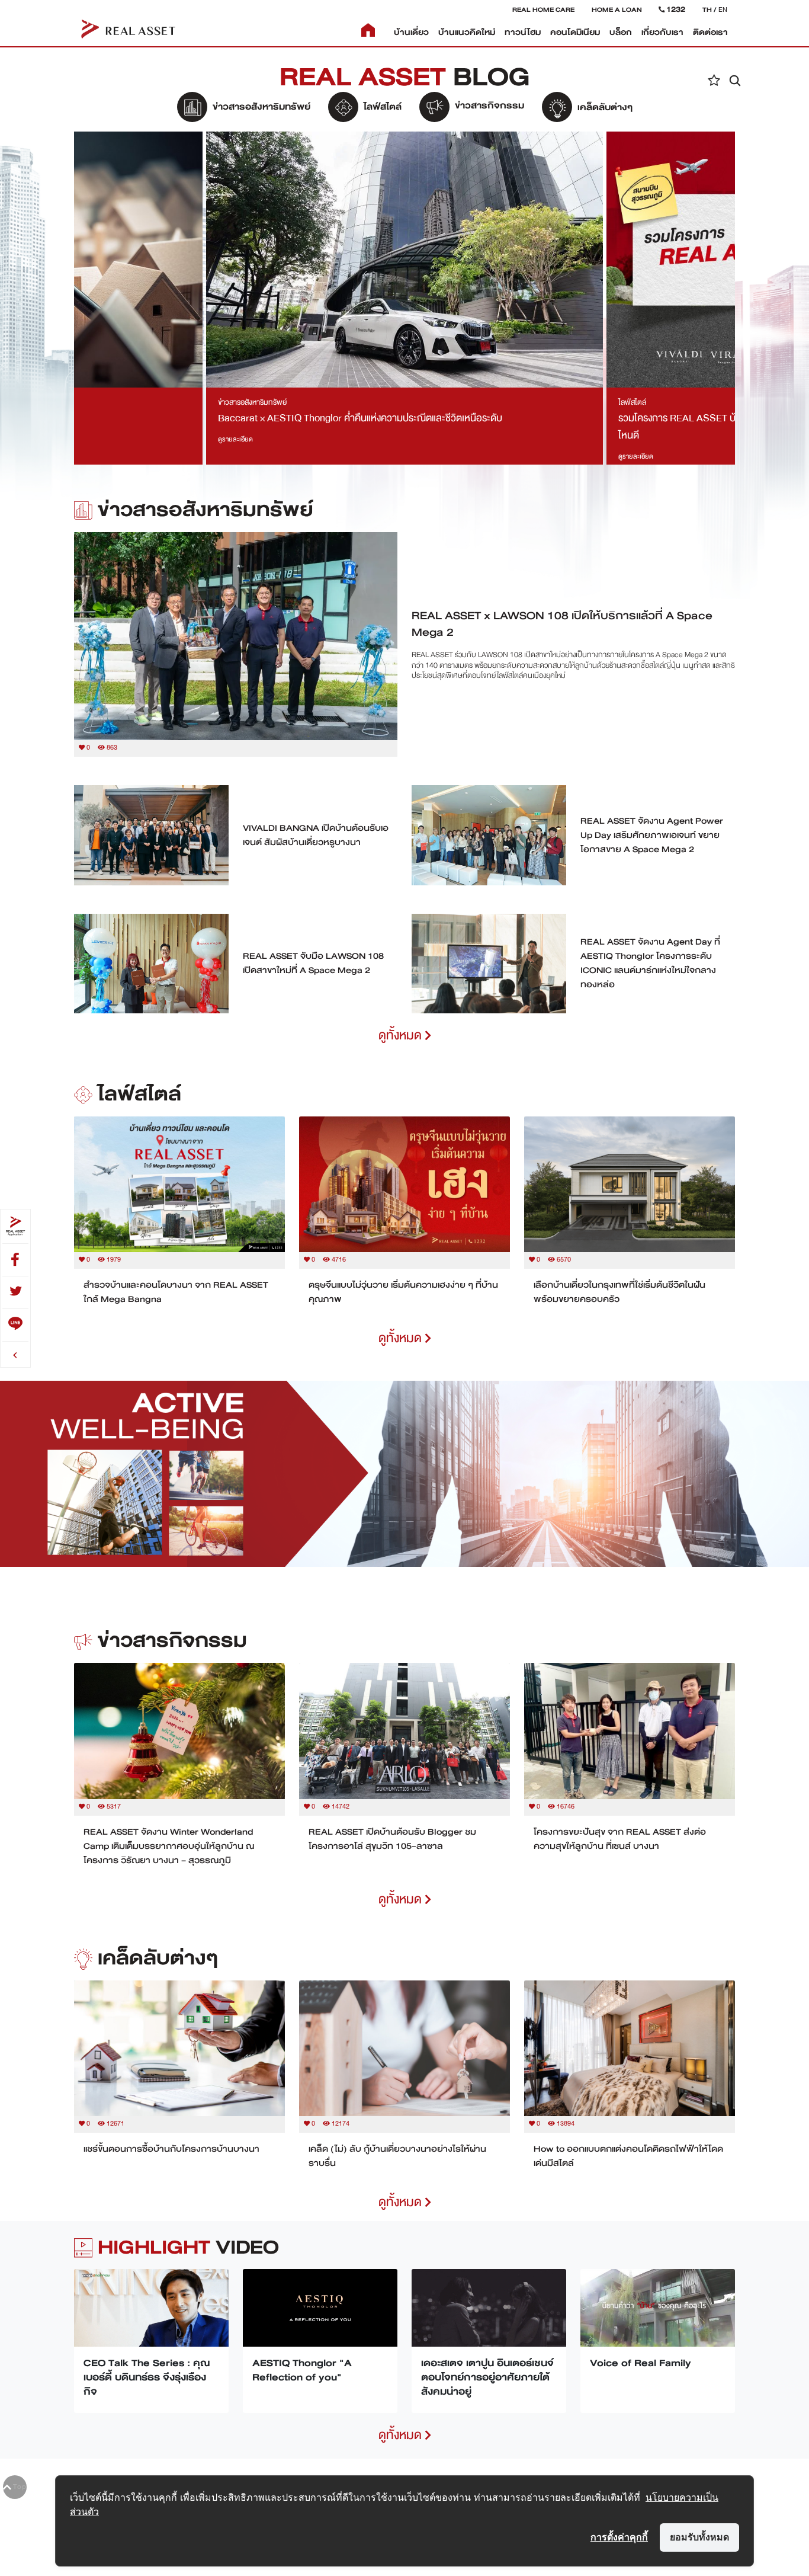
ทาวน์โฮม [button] (523, 32)
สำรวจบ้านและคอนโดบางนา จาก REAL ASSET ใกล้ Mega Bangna (176, 1292)
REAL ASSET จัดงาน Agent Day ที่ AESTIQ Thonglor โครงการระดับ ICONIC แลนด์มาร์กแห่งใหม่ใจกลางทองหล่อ (650, 963)
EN (723, 9)
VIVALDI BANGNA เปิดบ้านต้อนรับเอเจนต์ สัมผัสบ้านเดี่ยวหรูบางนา (316, 835)
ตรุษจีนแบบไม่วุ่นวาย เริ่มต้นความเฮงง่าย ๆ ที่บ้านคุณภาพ (403, 1292)
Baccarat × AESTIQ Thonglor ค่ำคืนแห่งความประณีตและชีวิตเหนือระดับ (360, 418)
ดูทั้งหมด (402, 1036)
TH (707, 9)
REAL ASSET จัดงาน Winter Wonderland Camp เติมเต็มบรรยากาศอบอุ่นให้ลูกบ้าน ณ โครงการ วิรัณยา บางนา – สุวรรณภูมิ (169, 1846)
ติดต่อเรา (710, 32)
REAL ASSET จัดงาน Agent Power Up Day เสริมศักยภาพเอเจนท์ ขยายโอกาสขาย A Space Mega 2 (652, 835)
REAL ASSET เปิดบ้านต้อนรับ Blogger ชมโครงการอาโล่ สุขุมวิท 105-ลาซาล (392, 1839)
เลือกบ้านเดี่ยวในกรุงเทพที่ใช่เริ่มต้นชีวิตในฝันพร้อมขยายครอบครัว (619, 1292)
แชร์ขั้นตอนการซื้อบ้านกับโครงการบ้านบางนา (171, 2149)
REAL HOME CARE (543, 9)
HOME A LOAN (617, 9)
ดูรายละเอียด (235, 439)
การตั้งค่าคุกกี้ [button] (619, 2537)
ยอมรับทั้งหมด (699, 2537)
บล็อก (621, 32)
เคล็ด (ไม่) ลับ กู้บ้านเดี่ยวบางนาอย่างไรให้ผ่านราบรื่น (397, 2156)
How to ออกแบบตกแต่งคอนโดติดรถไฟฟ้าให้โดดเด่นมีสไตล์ (628, 2156)
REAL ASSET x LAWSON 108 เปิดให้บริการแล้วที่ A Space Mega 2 (562, 624)
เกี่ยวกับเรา (662, 32)
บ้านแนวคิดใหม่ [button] (467, 32)
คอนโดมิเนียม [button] (575, 32)
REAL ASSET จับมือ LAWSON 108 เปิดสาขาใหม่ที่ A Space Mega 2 (313, 963)
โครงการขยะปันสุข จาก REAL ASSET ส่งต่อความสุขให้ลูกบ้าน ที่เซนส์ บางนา (620, 1839)
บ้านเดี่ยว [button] (411, 32)
